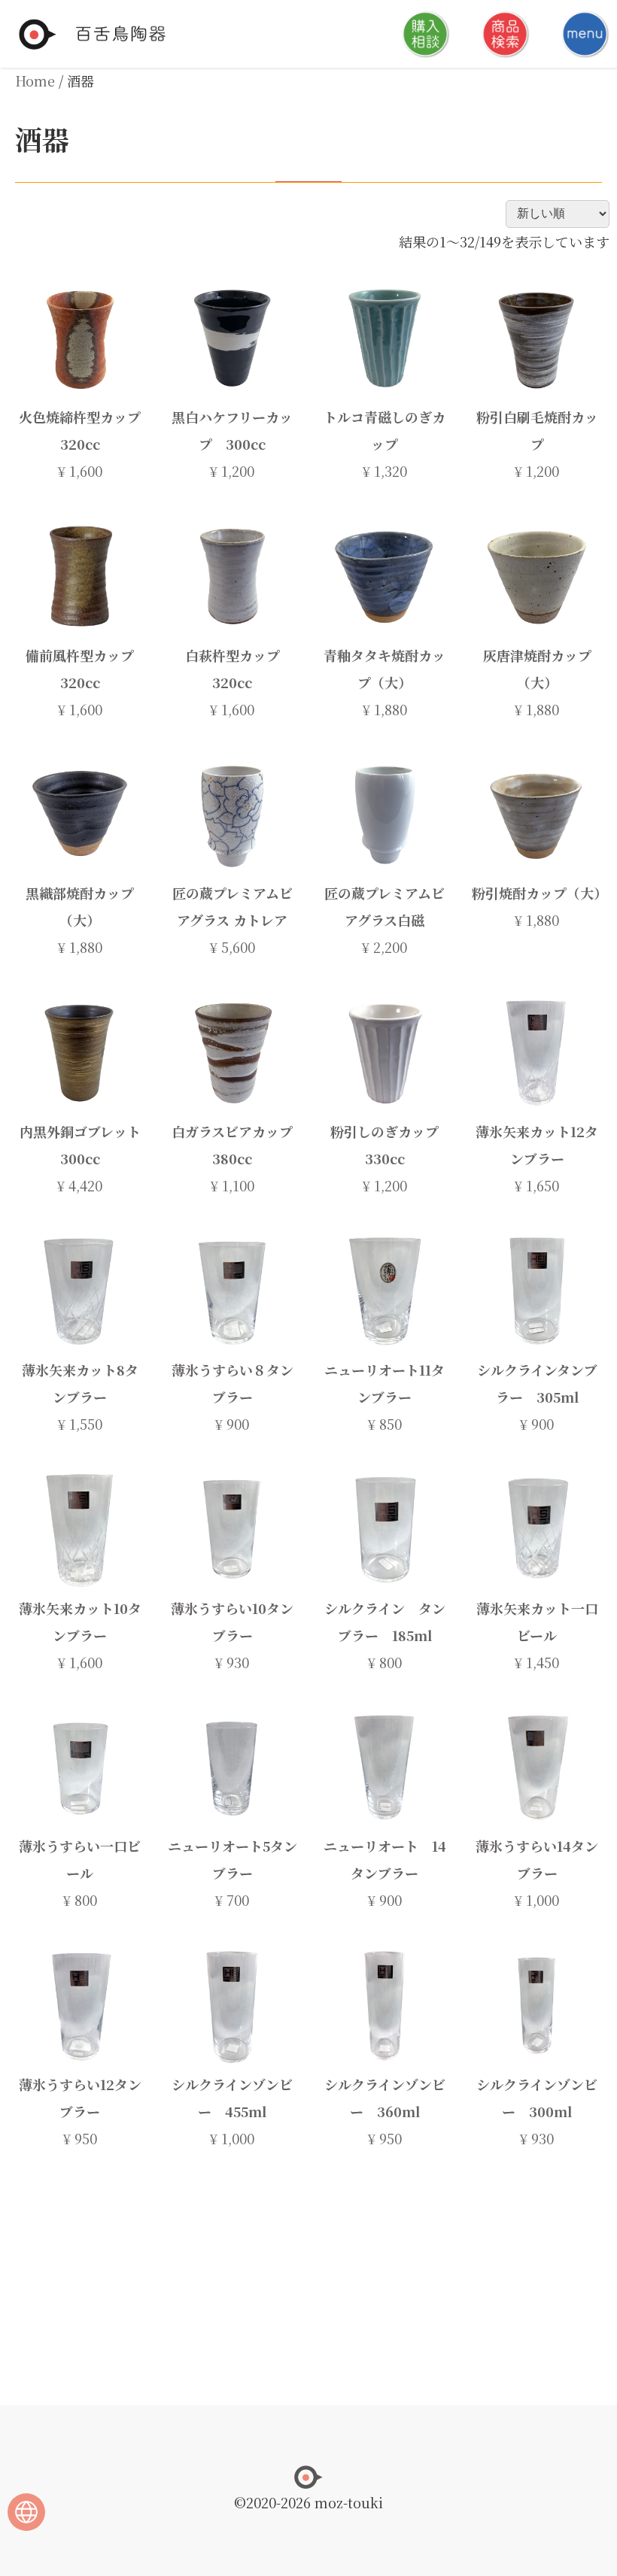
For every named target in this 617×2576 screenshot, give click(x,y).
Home (35, 80)
